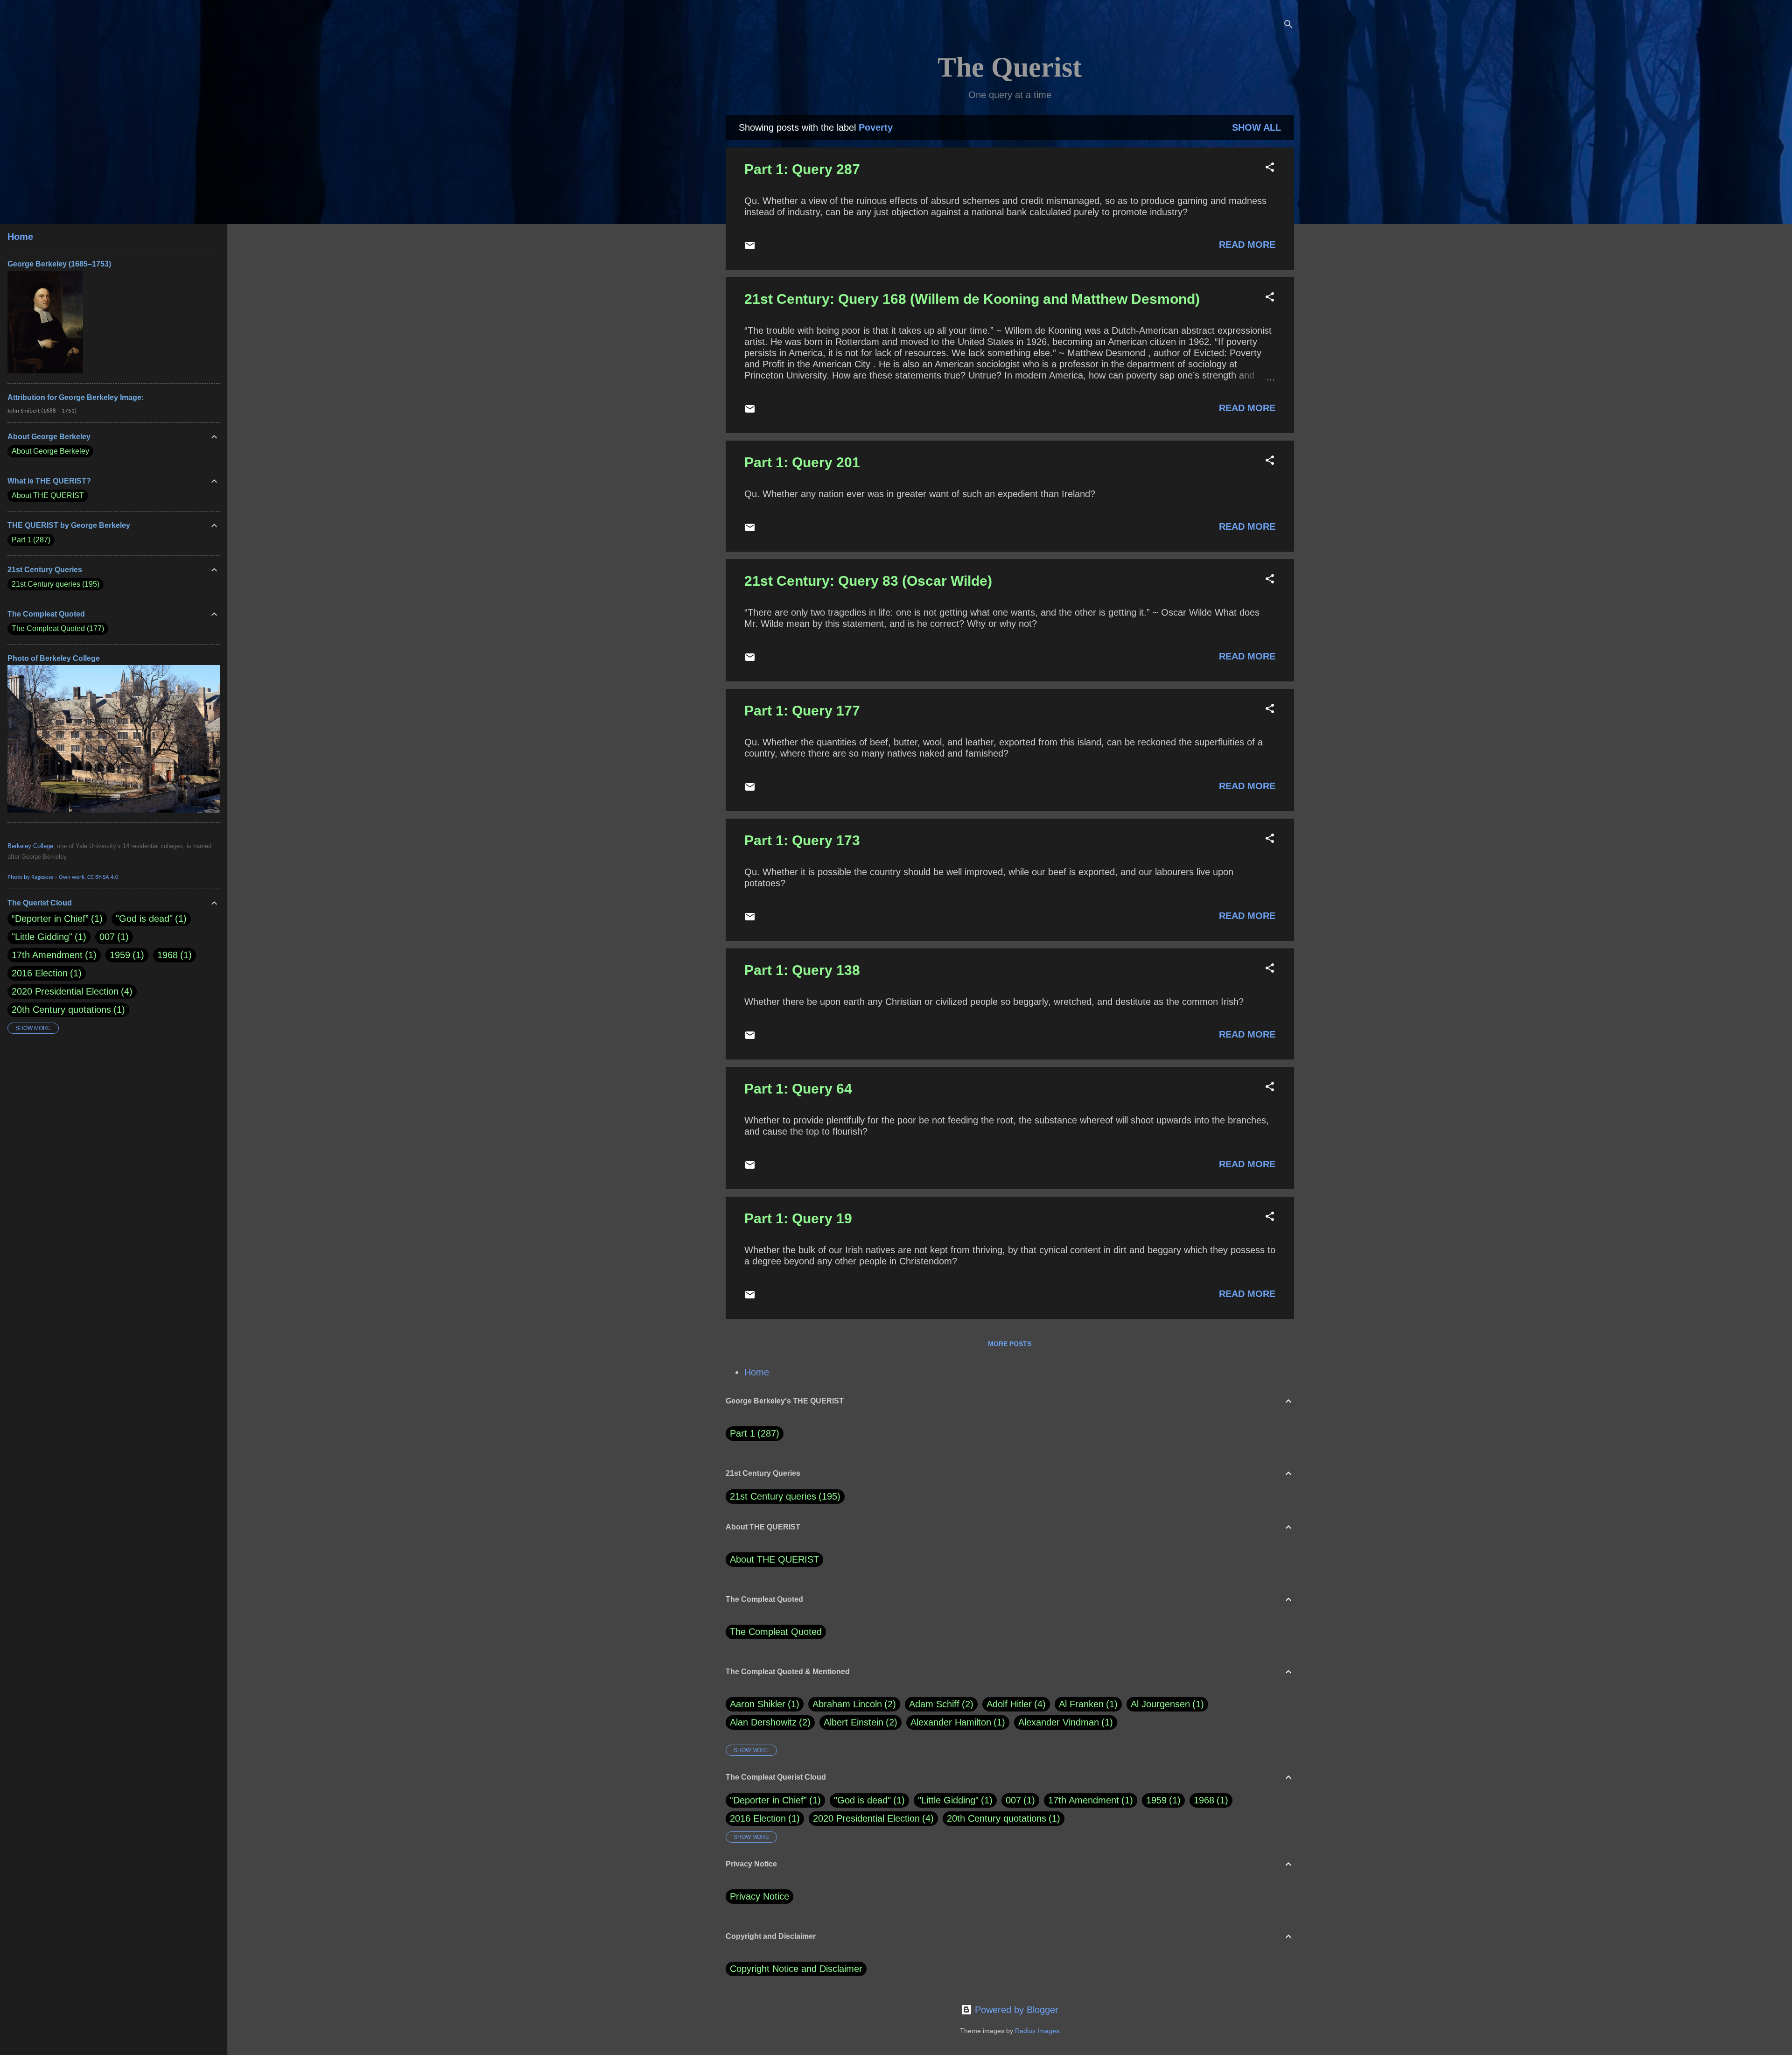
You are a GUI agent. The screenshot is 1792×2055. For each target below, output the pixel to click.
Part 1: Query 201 (802, 462)
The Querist (1010, 67)
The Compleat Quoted (776, 1632)
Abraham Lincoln (853, 1704)
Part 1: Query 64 (798, 1089)
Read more (1247, 245)
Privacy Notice (759, 1896)
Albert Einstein (859, 1722)
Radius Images (1037, 2031)
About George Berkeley (50, 451)
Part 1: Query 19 (798, 1218)
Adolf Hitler (1015, 1704)
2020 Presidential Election (866, 1818)
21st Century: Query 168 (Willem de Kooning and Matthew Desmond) (972, 299)
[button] (1270, 168)
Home (757, 1372)
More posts (1010, 1344)
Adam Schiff (940, 1704)
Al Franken (1087, 1704)
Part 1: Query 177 (802, 711)
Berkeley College (30, 846)
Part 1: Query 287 (802, 169)
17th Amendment (1084, 1800)
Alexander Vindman (1064, 1722)
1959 (1156, 1800)
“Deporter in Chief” (768, 1800)
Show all (1256, 127)
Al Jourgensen (1166, 1704)
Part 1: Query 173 (802, 840)
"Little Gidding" (948, 1800)
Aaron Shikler (763, 1704)
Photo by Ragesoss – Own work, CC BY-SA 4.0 (63, 877)
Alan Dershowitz (769, 1722)
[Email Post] (750, 248)
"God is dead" (862, 1800)
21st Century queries (773, 1496)
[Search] (1288, 25)
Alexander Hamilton (956, 1722)
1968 (1204, 1800)
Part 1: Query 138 (802, 970)
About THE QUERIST (774, 1559)
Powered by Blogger (1015, 2010)
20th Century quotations (997, 1818)
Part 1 (753, 1433)
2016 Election (758, 1818)
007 (1013, 1800)
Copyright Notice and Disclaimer (796, 1969)
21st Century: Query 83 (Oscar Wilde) (868, 581)
